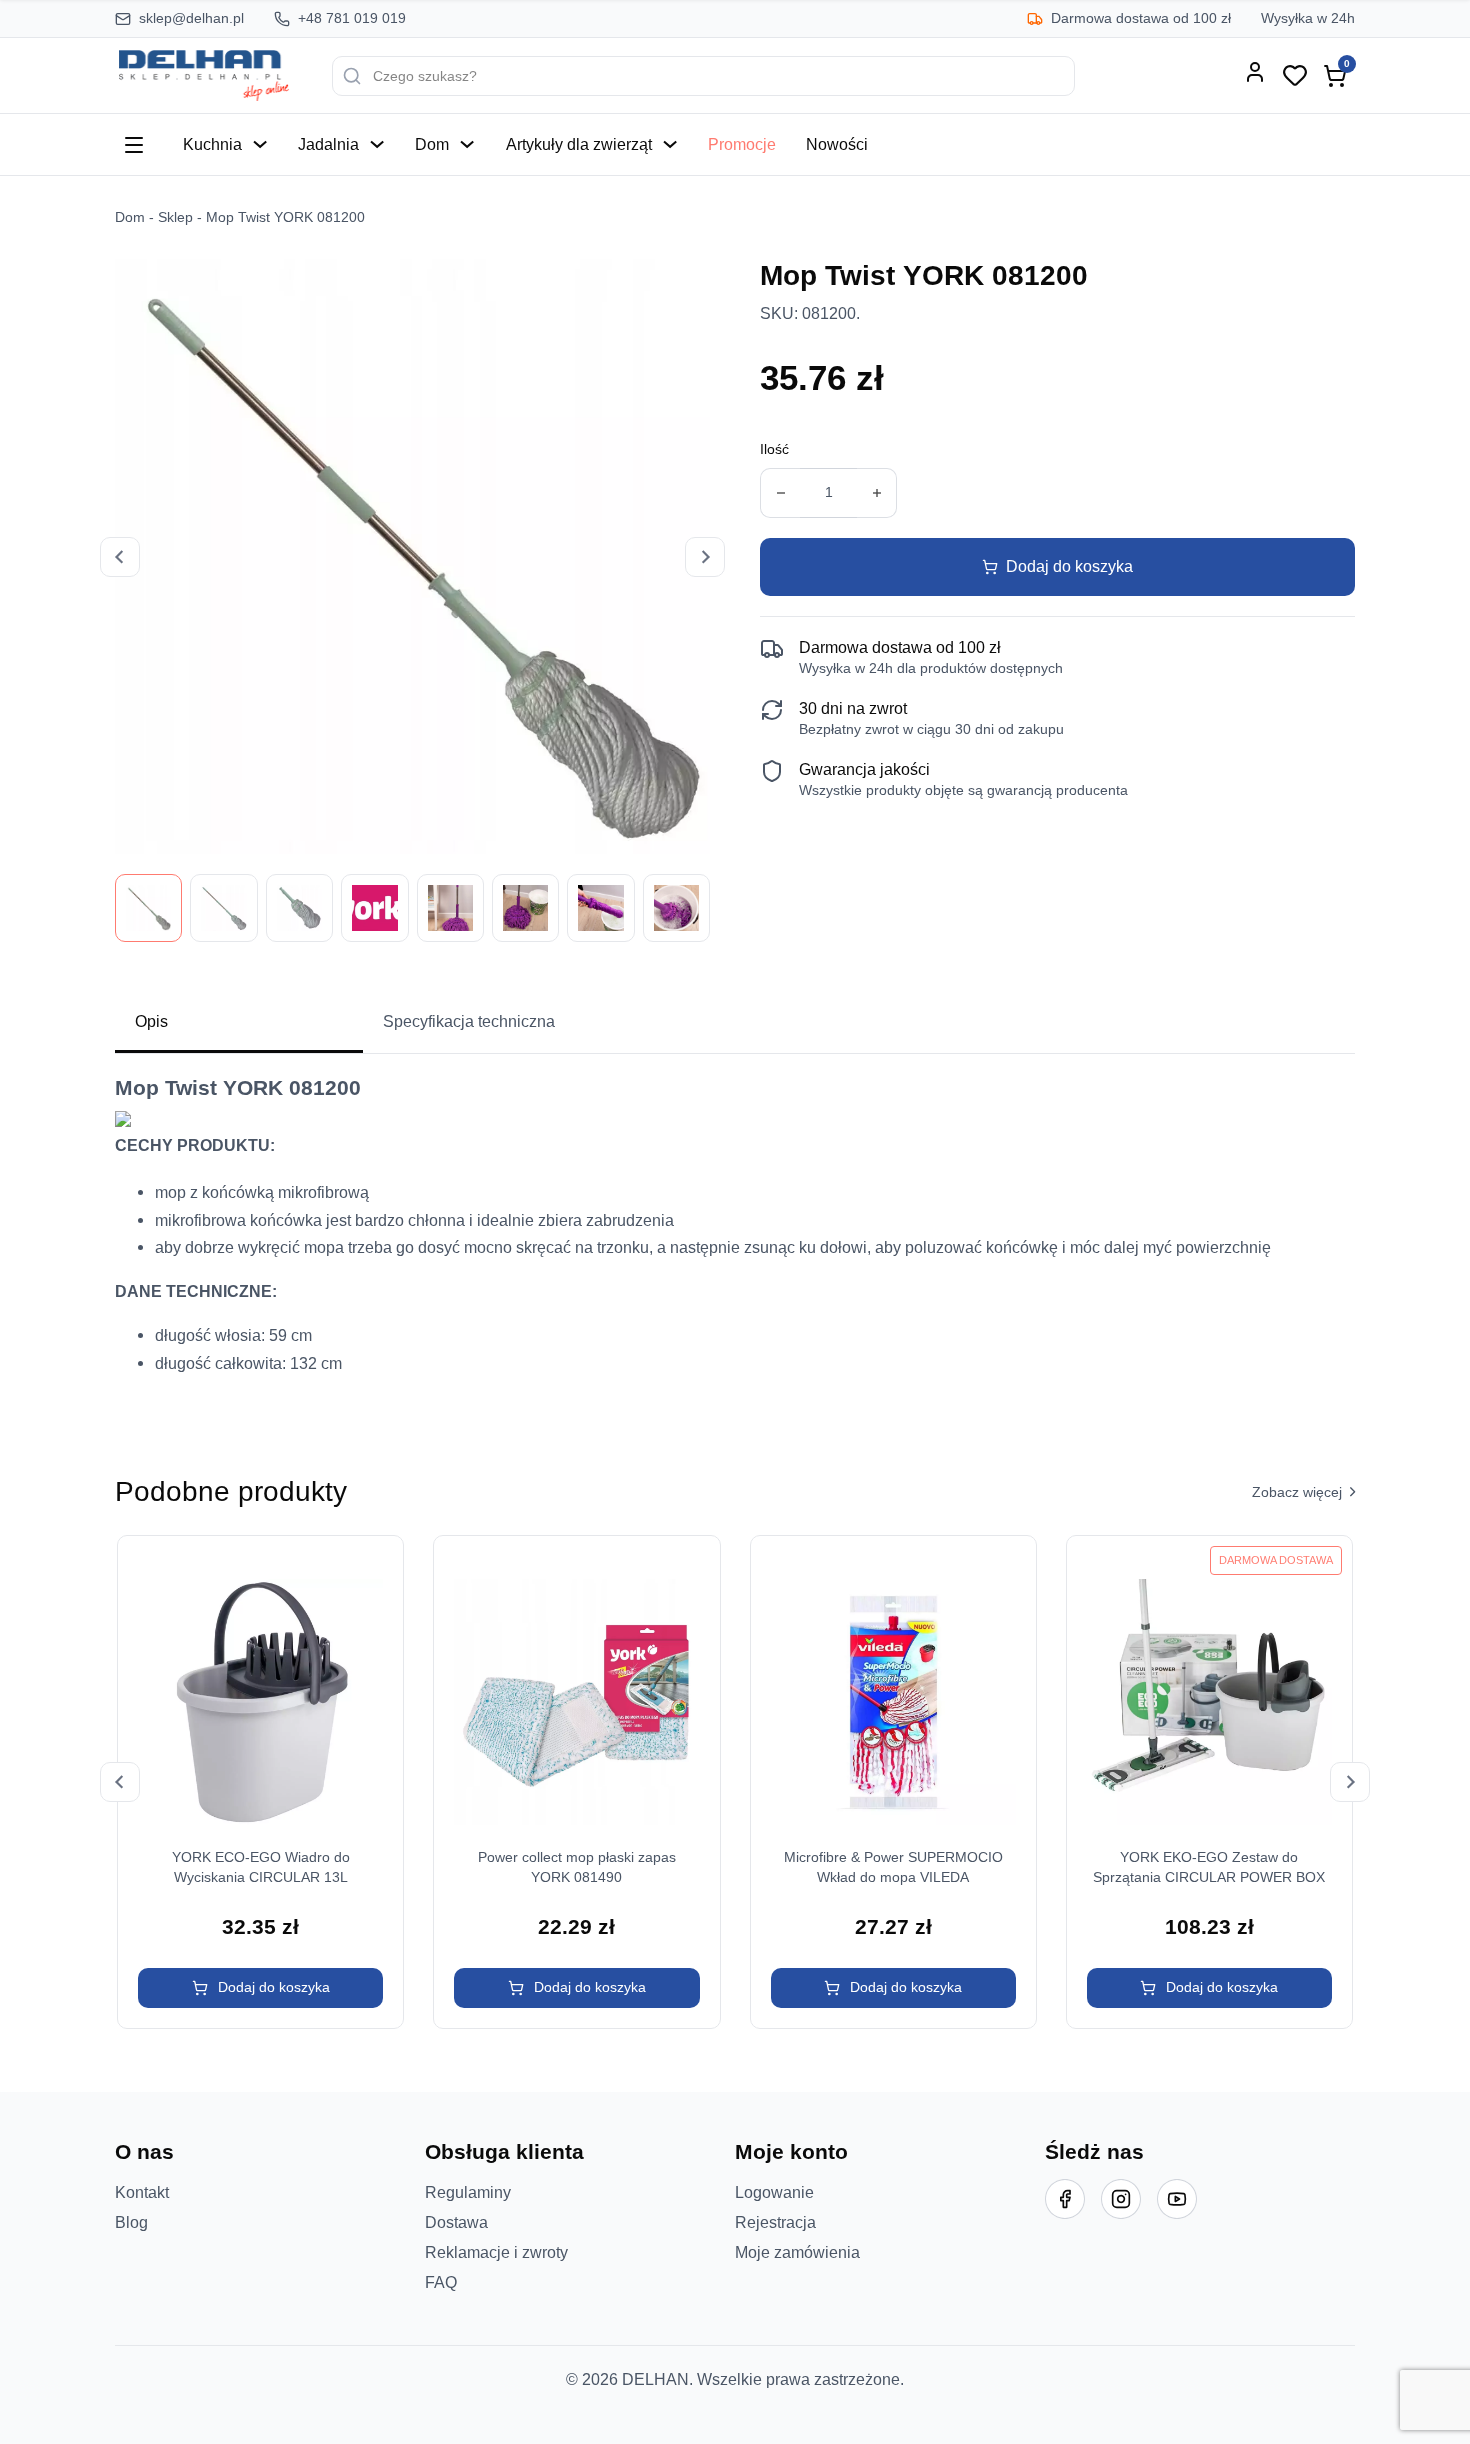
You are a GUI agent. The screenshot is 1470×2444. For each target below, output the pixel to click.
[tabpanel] (735, 1233)
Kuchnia (212, 144)
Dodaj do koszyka (1069, 566)
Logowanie (774, 2192)
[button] (260, 1988)
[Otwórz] (134, 145)
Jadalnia (328, 144)
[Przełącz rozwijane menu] (260, 144)
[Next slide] (705, 557)
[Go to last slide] (120, 557)
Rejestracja (775, 2222)
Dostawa (456, 2222)
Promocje (742, 144)
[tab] (239, 1023)
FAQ (441, 2282)
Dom (432, 144)
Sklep (175, 217)
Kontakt (142, 2192)
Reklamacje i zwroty (496, 2252)
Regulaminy (468, 2192)
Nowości (837, 144)
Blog (131, 2222)
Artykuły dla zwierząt (579, 144)
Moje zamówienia (797, 2252)
